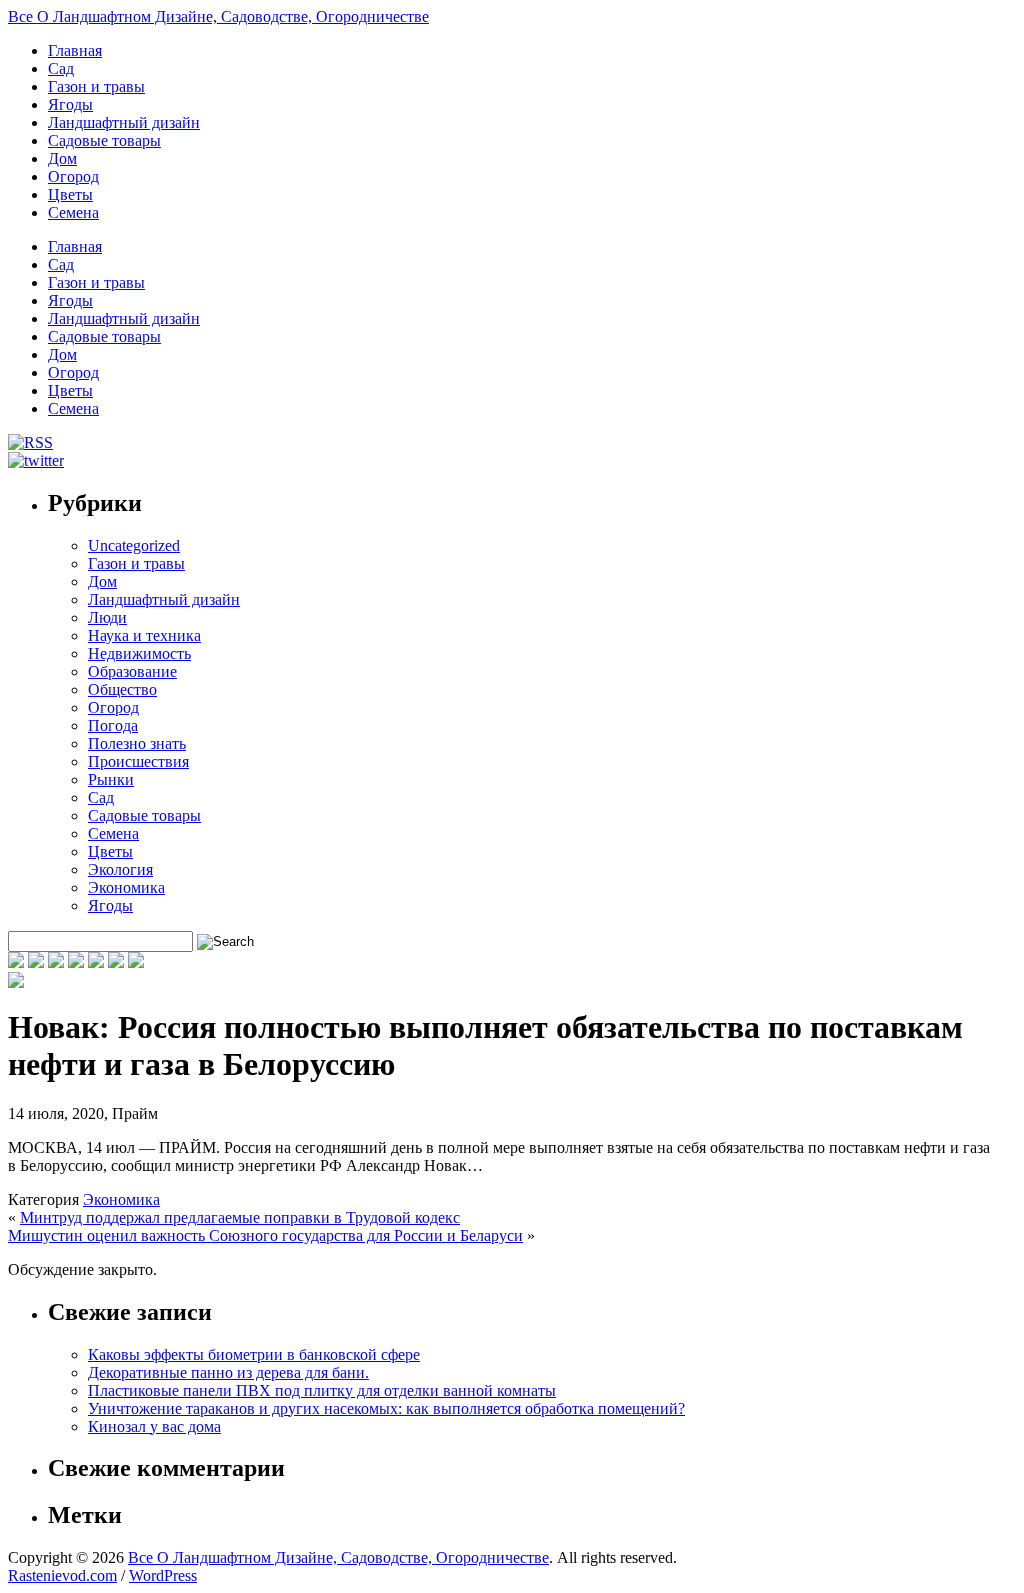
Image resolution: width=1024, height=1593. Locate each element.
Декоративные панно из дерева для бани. (228, 1372)
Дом (62, 158)
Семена (73, 212)
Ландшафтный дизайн (124, 122)
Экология (120, 869)
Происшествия (138, 761)
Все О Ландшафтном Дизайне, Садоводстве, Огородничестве (218, 16)
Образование (132, 671)
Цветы (70, 194)
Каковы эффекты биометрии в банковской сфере (254, 1354)
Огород (73, 176)
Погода (113, 725)
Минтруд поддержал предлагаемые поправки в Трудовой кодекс (240, 1217)
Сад (61, 68)
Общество (122, 689)
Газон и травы (96, 86)
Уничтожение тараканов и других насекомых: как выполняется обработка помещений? (386, 1408)
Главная (75, 50)
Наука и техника (144, 635)
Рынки (111, 779)
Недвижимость (139, 653)
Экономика (126, 887)
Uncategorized (134, 545)
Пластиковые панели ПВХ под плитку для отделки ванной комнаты (322, 1390)
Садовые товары (104, 140)
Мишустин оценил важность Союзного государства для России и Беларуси (265, 1235)
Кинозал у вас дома (154, 1426)
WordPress (163, 1575)
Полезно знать (137, 743)
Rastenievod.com (62, 1575)
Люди (107, 617)
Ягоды (70, 104)
